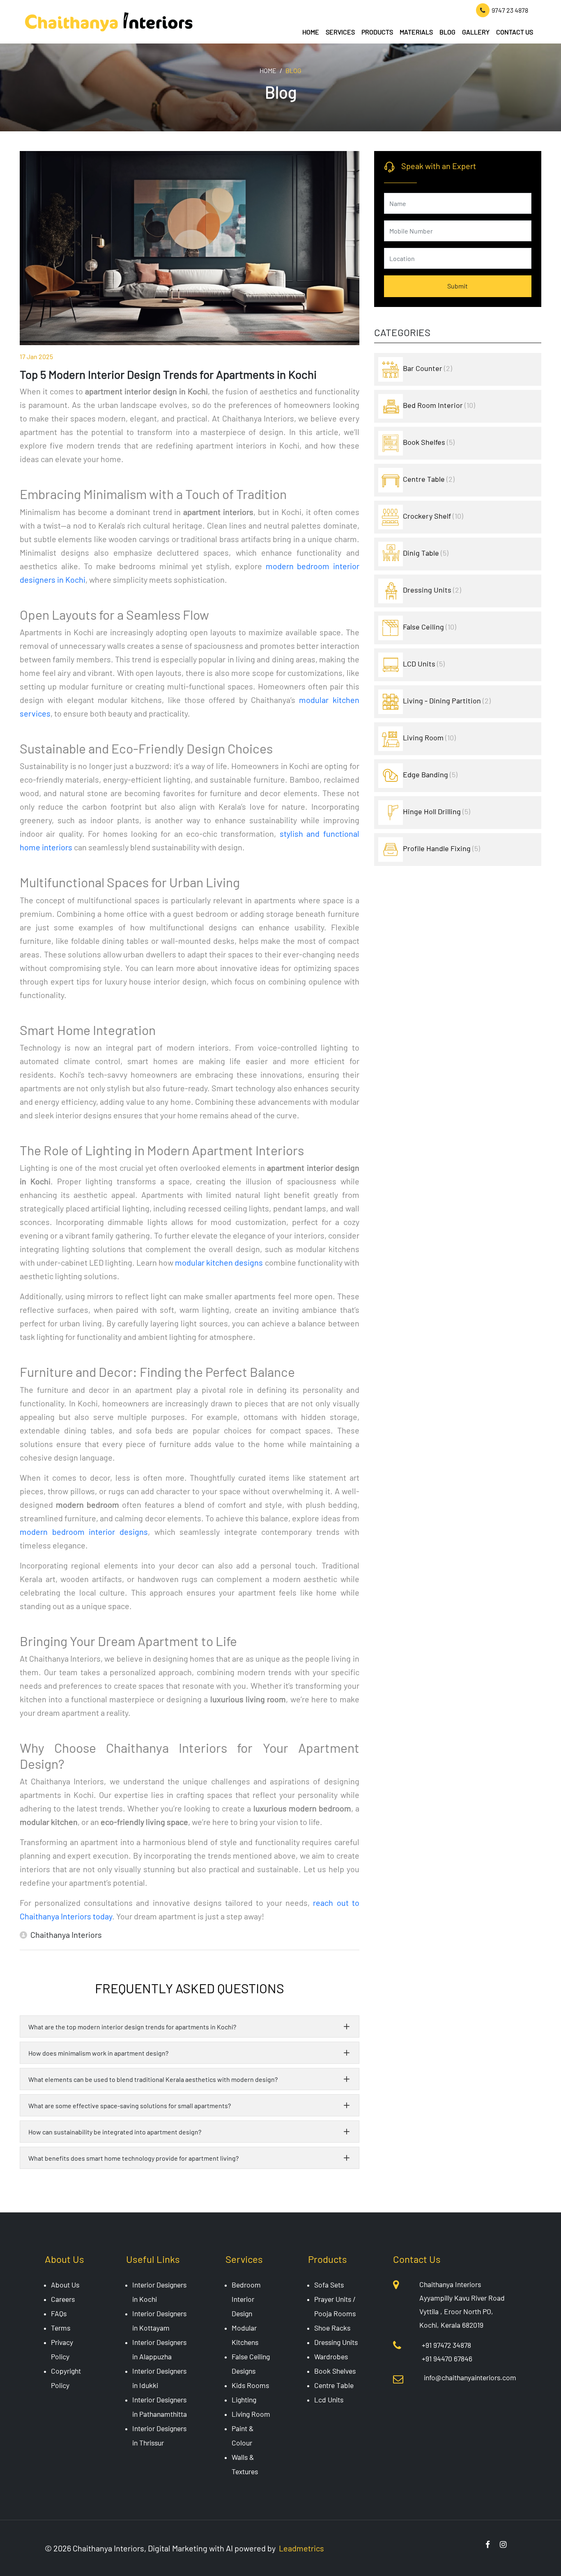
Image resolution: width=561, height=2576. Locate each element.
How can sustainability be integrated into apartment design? (115, 2132)
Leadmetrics (301, 2548)
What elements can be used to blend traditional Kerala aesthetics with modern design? (153, 2079)
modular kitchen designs (219, 1262)
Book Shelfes (429, 442)
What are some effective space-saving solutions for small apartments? (130, 2105)
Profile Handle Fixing (441, 848)
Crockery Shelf (433, 516)
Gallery (476, 32)
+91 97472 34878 (446, 2345)
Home (311, 32)
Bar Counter (428, 368)
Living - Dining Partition (447, 701)
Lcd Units (329, 2400)
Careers (63, 2299)
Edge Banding (430, 774)
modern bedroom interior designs (84, 1532)
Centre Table (429, 479)
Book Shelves (335, 2371)
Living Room (429, 737)
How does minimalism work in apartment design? (98, 2053)
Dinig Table (426, 553)
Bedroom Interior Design (246, 2299)
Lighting (244, 2400)
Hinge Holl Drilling (437, 811)
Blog (447, 32)
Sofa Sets (329, 2285)
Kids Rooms (250, 2385)
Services (340, 32)
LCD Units (424, 664)
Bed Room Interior (439, 405)
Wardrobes (331, 2356)
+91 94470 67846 (447, 2358)
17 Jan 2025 (36, 356)
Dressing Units (432, 590)
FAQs (59, 2313)
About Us (65, 2285)
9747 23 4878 (510, 10)
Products (377, 32)
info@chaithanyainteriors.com (470, 2377)
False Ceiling (430, 627)
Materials (416, 32)
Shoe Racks (332, 2328)
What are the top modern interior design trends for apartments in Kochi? (132, 2027)
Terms (61, 2328)
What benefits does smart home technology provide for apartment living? (133, 2158)
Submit (458, 286)
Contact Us (515, 32)
